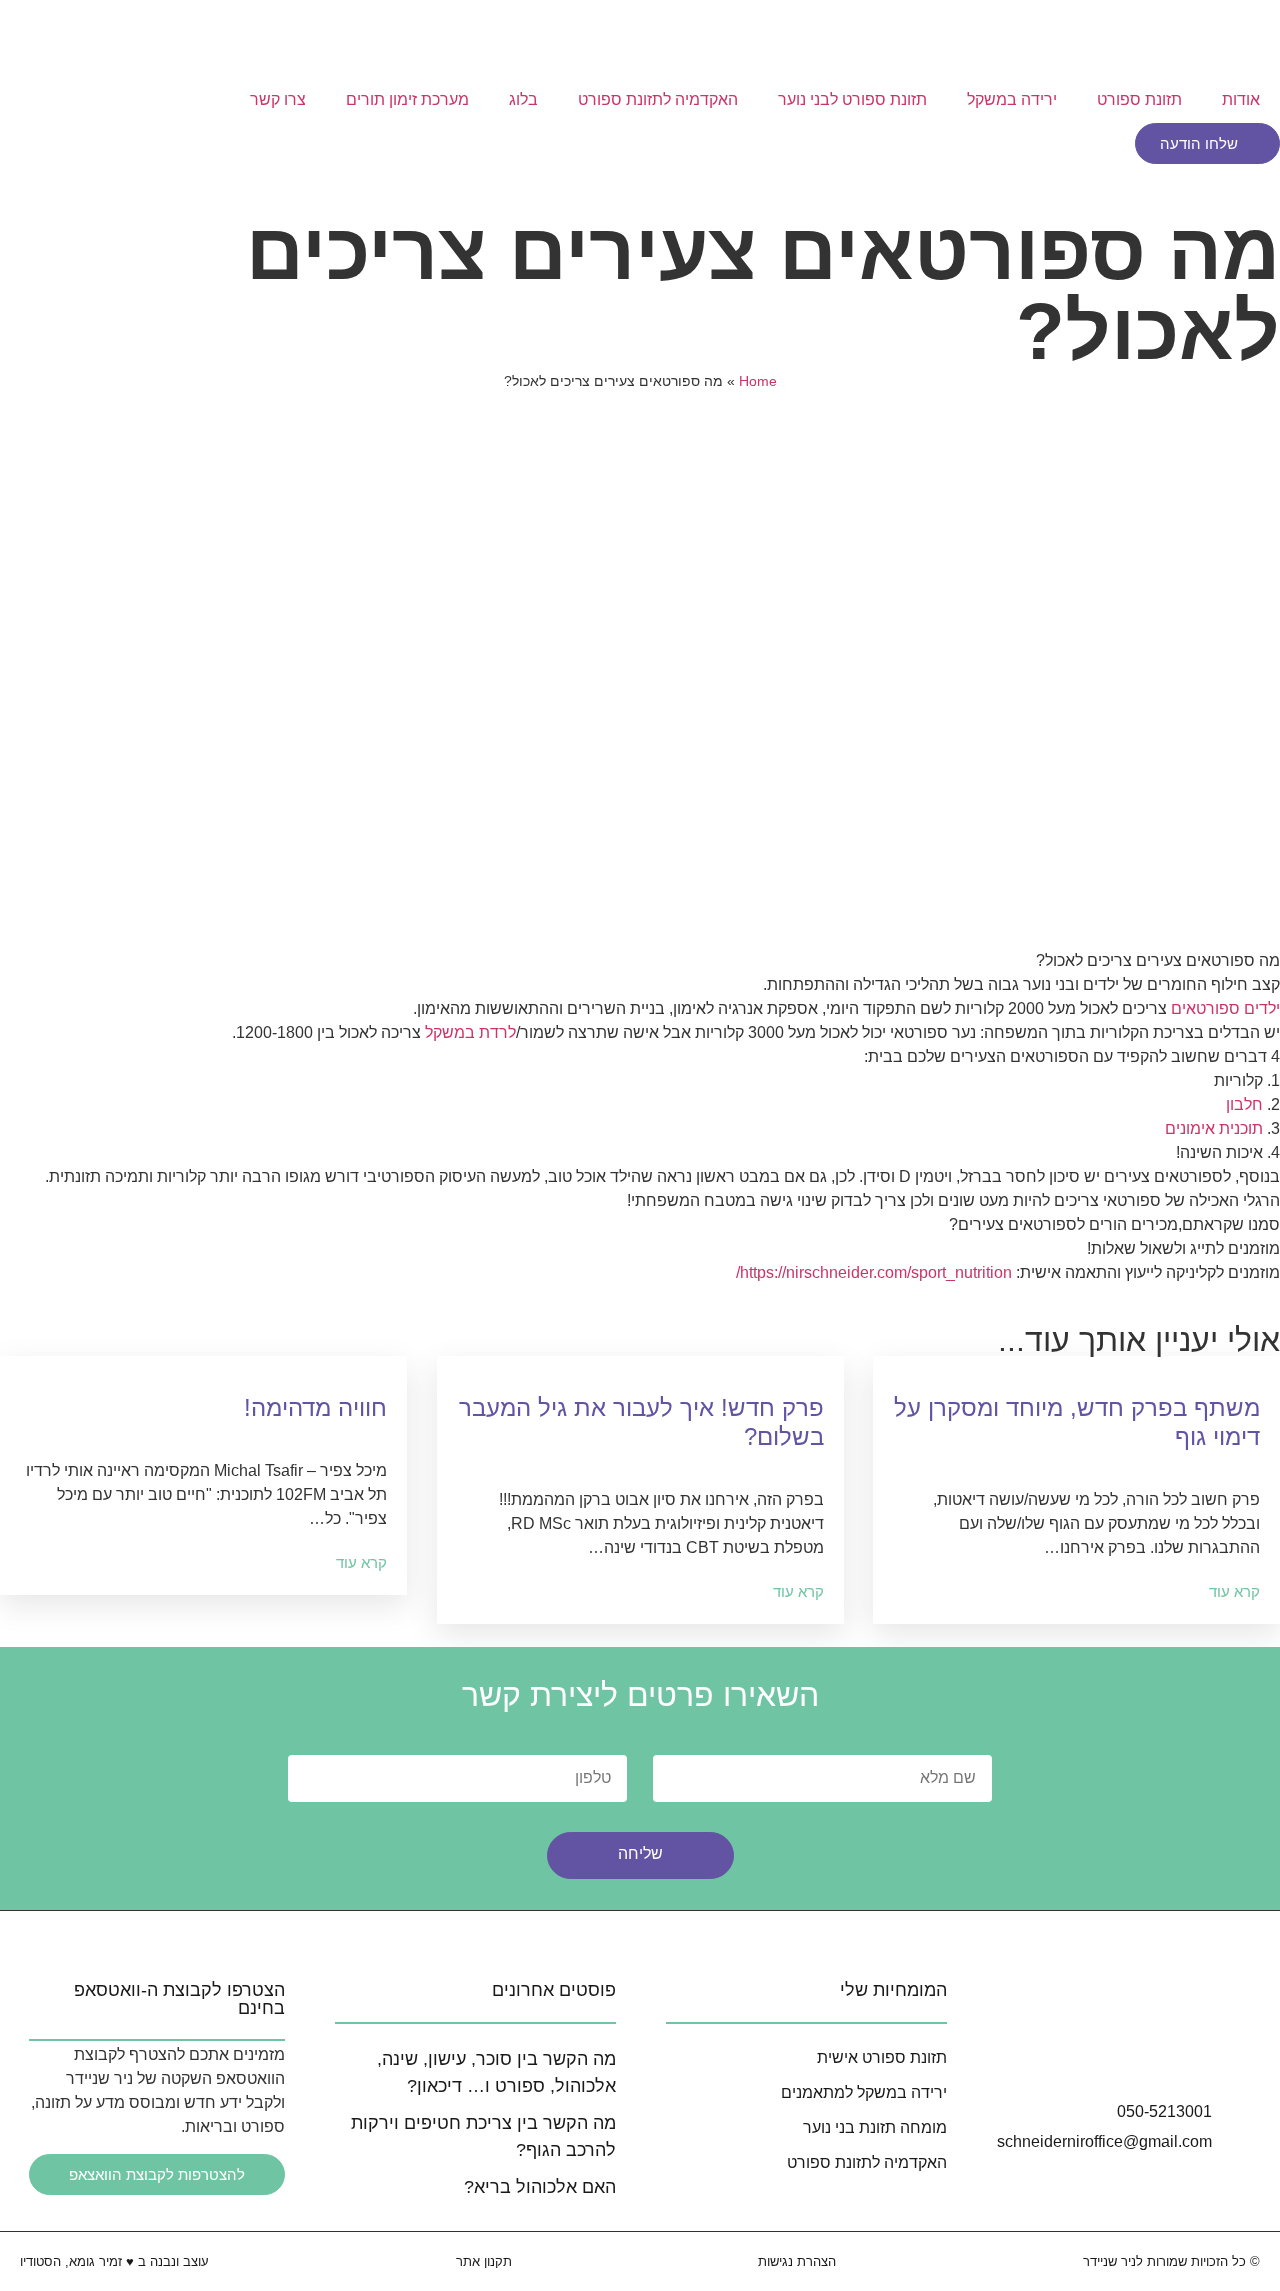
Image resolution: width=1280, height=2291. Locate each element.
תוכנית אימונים (1214, 1128)
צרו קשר (278, 99)
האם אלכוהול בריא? (540, 2187)
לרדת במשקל (470, 1032)
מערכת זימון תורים (407, 99)
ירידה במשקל (1012, 99)
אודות (1241, 99)
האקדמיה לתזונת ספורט (658, 99)
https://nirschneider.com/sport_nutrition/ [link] (874, 1272)
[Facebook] (1138, 2052)
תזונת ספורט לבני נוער (852, 99)
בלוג (523, 99)
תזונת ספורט (1139, 99)
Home (758, 381)
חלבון (1244, 1104)
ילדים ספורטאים (1225, 1008)
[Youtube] (1194, 2052)
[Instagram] (1082, 2052)
